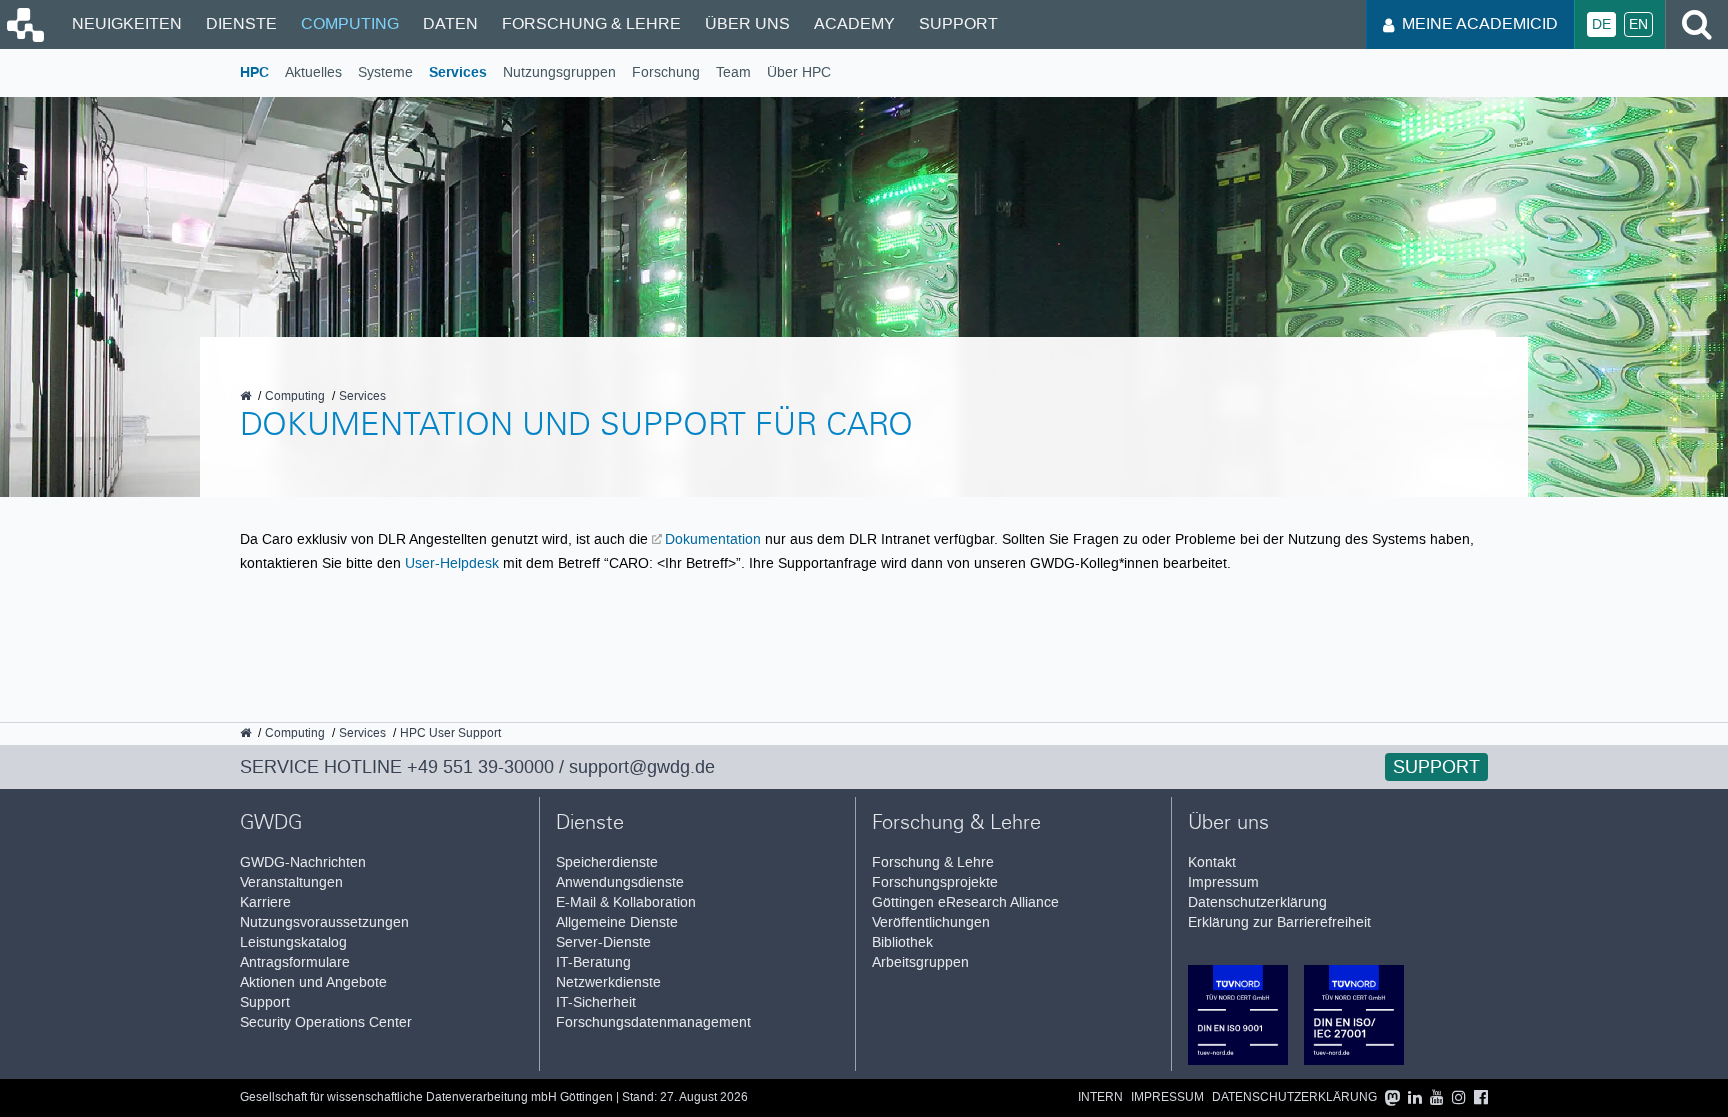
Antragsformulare (295, 962)
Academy (854, 23)
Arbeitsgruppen (920, 962)
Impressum (1223, 882)
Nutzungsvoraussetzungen (324, 922)
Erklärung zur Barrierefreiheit (1279, 922)
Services (458, 72)
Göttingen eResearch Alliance (965, 902)
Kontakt (1212, 862)
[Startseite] (24, 37)
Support (958, 23)
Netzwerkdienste (608, 982)
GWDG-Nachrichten (303, 862)
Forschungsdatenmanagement (653, 1022)
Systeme (385, 72)
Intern (1100, 1097)
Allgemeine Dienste (617, 922)
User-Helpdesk (452, 563)
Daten (450, 23)
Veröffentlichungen (931, 922)
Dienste (241, 23)
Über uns (747, 23)
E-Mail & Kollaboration (626, 902)
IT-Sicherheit (596, 1002)
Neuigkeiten (127, 23)
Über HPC (799, 72)
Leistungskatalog (293, 942)
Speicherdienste (607, 862)
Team (733, 72)
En (1638, 24)
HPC (254, 72)
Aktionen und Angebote (313, 982)
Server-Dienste (603, 942)
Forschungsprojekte (935, 882)
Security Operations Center (326, 1022)
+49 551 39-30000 (480, 767)
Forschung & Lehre (591, 23)
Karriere (265, 902)
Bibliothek (902, 942)
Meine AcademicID (1480, 23)
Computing (350, 23)
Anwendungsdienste (620, 882)
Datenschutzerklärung (1257, 902)
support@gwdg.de (642, 767)
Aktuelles (313, 72)
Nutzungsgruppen (559, 72)
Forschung (666, 72)
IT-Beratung (593, 962)
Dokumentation (713, 539)
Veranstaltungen (291, 882)
